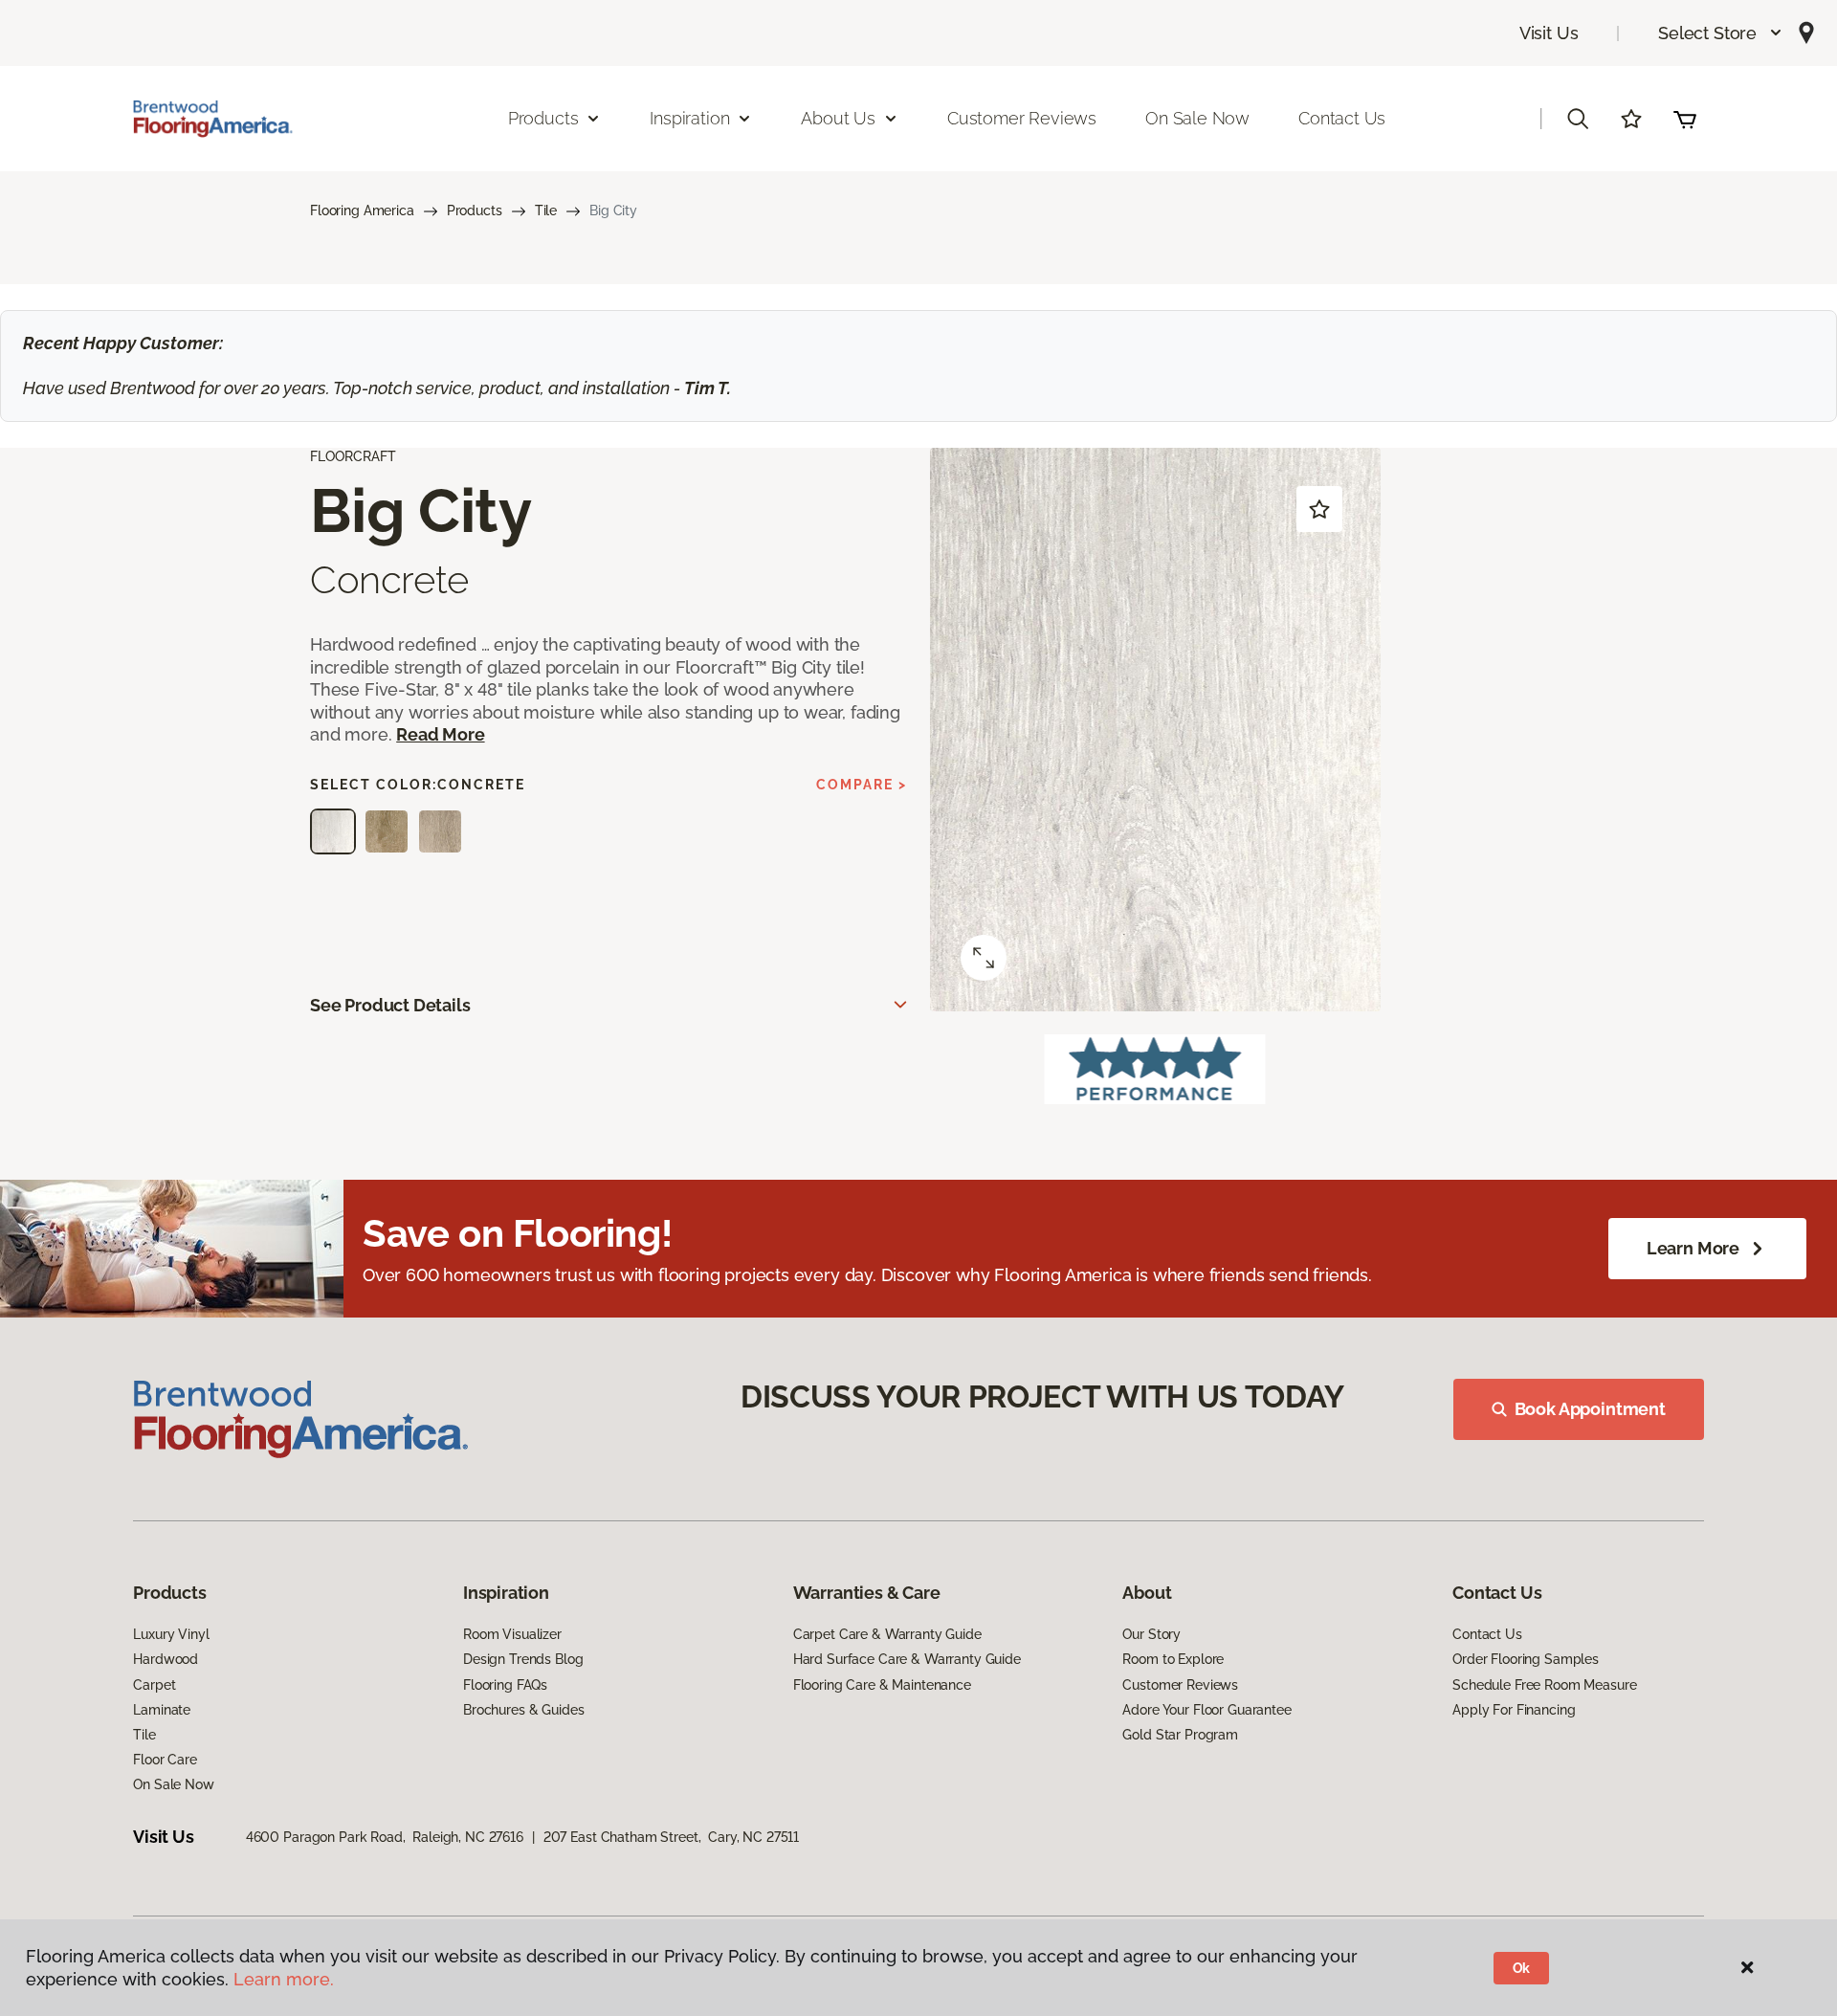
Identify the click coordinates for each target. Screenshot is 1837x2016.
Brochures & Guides (523, 1710)
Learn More (1693, 1248)
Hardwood (166, 1659)
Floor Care (165, 1760)
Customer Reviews (1022, 118)
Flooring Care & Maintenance (882, 1685)
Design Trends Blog (523, 1659)
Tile (546, 210)
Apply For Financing (1514, 1710)
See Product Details (390, 1005)
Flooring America (362, 210)
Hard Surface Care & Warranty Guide (907, 1659)
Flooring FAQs (505, 1685)
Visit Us (1549, 33)
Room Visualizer (512, 1634)
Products (475, 210)
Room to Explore (1173, 1659)
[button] (1721, 33)
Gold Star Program (1180, 1735)
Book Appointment (1590, 1409)
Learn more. (284, 1979)
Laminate (162, 1710)
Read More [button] (440, 734)
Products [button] (543, 118)
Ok (1522, 1968)
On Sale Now (1197, 118)
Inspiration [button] (689, 118)
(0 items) (1685, 119)
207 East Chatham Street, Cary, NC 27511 (671, 1837)
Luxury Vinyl (171, 1634)
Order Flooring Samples (1526, 1659)
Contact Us (1342, 118)
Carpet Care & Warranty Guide (887, 1634)
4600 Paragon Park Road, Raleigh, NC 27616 (385, 1837)
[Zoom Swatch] (984, 958)
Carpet (154, 1685)
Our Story (1151, 1634)
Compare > (862, 785)
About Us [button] (838, 118)
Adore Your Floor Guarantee (1206, 1710)
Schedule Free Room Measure (1544, 1685)
